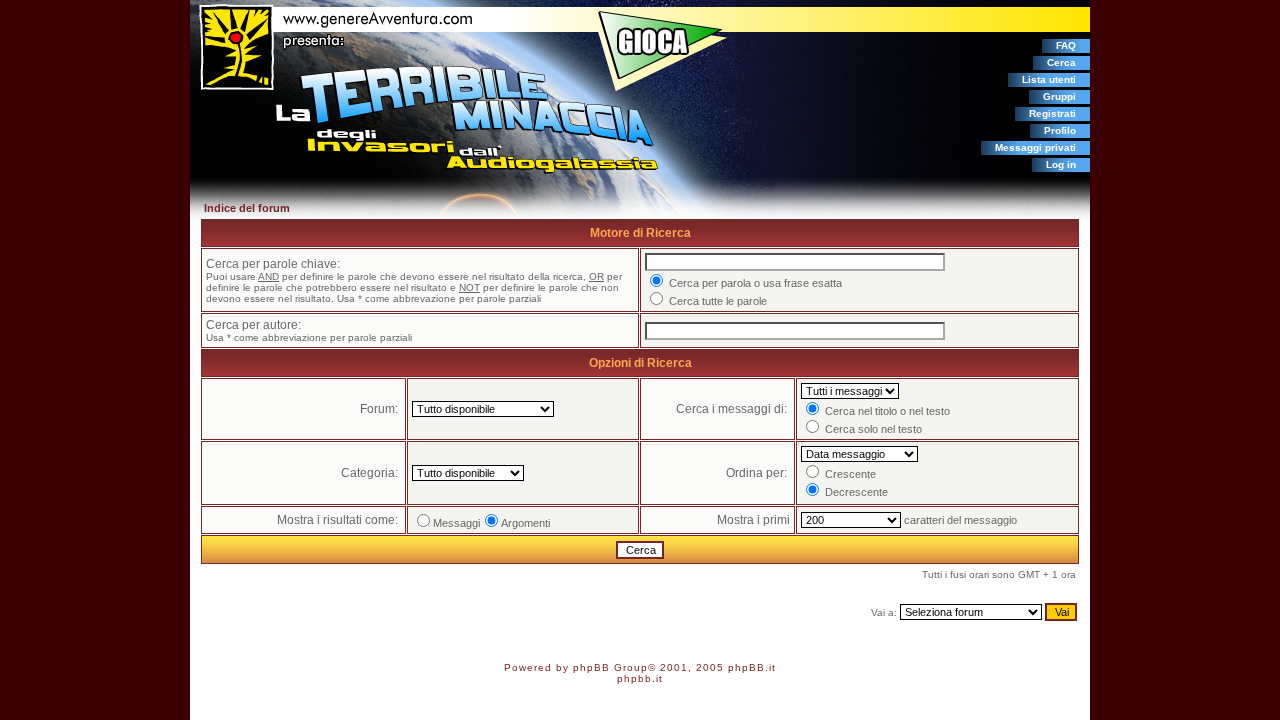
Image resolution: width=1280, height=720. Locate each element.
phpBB (591, 667)
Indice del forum (247, 208)
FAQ (1066, 45)
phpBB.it (752, 667)
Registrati (1052, 113)
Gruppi (1059, 96)
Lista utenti (1049, 79)
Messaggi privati (1035, 147)
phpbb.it (640, 678)
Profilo (1060, 130)
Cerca (1061, 62)
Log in (1061, 164)
